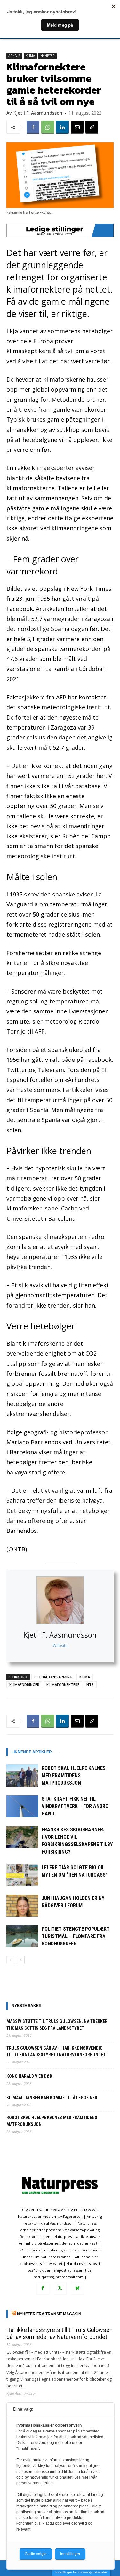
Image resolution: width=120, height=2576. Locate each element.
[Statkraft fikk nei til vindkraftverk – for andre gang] (22, 1806)
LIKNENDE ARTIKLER (32, 1752)
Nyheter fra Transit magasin (49, 2314)
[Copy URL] (92, 127)
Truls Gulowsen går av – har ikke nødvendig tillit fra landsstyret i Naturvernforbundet (56, 2051)
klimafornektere (63, 1684)
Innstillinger (70, 2554)
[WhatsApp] (48, 127)
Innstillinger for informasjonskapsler (81, 2572)
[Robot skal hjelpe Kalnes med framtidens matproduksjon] (22, 1775)
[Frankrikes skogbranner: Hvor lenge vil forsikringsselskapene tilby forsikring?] (22, 1837)
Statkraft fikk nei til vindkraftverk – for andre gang (75, 1806)
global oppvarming (53, 1677)
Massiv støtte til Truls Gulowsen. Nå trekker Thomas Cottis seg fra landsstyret (57, 2025)
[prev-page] (10, 1960)
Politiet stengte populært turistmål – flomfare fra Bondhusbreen (76, 1936)
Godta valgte (36, 2554)
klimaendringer (24, 1684)
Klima (30, 56)
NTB (90, 1684)
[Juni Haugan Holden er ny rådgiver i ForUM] (22, 1906)
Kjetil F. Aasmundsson (60, 1635)
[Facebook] (33, 127)
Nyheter (48, 56)
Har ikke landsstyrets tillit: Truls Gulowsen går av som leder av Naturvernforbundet (60, 2333)
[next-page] (21, 1960)
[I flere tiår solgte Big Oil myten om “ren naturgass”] (22, 1875)
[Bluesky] (77, 2288)
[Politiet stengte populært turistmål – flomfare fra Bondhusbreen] (22, 1936)
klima (85, 1677)
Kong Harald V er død (29, 2076)
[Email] (77, 127)
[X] (60, 2288)
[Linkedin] (62, 127)
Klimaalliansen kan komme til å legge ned (52, 2098)
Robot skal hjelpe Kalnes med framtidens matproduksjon (74, 1775)
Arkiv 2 (14, 56)
